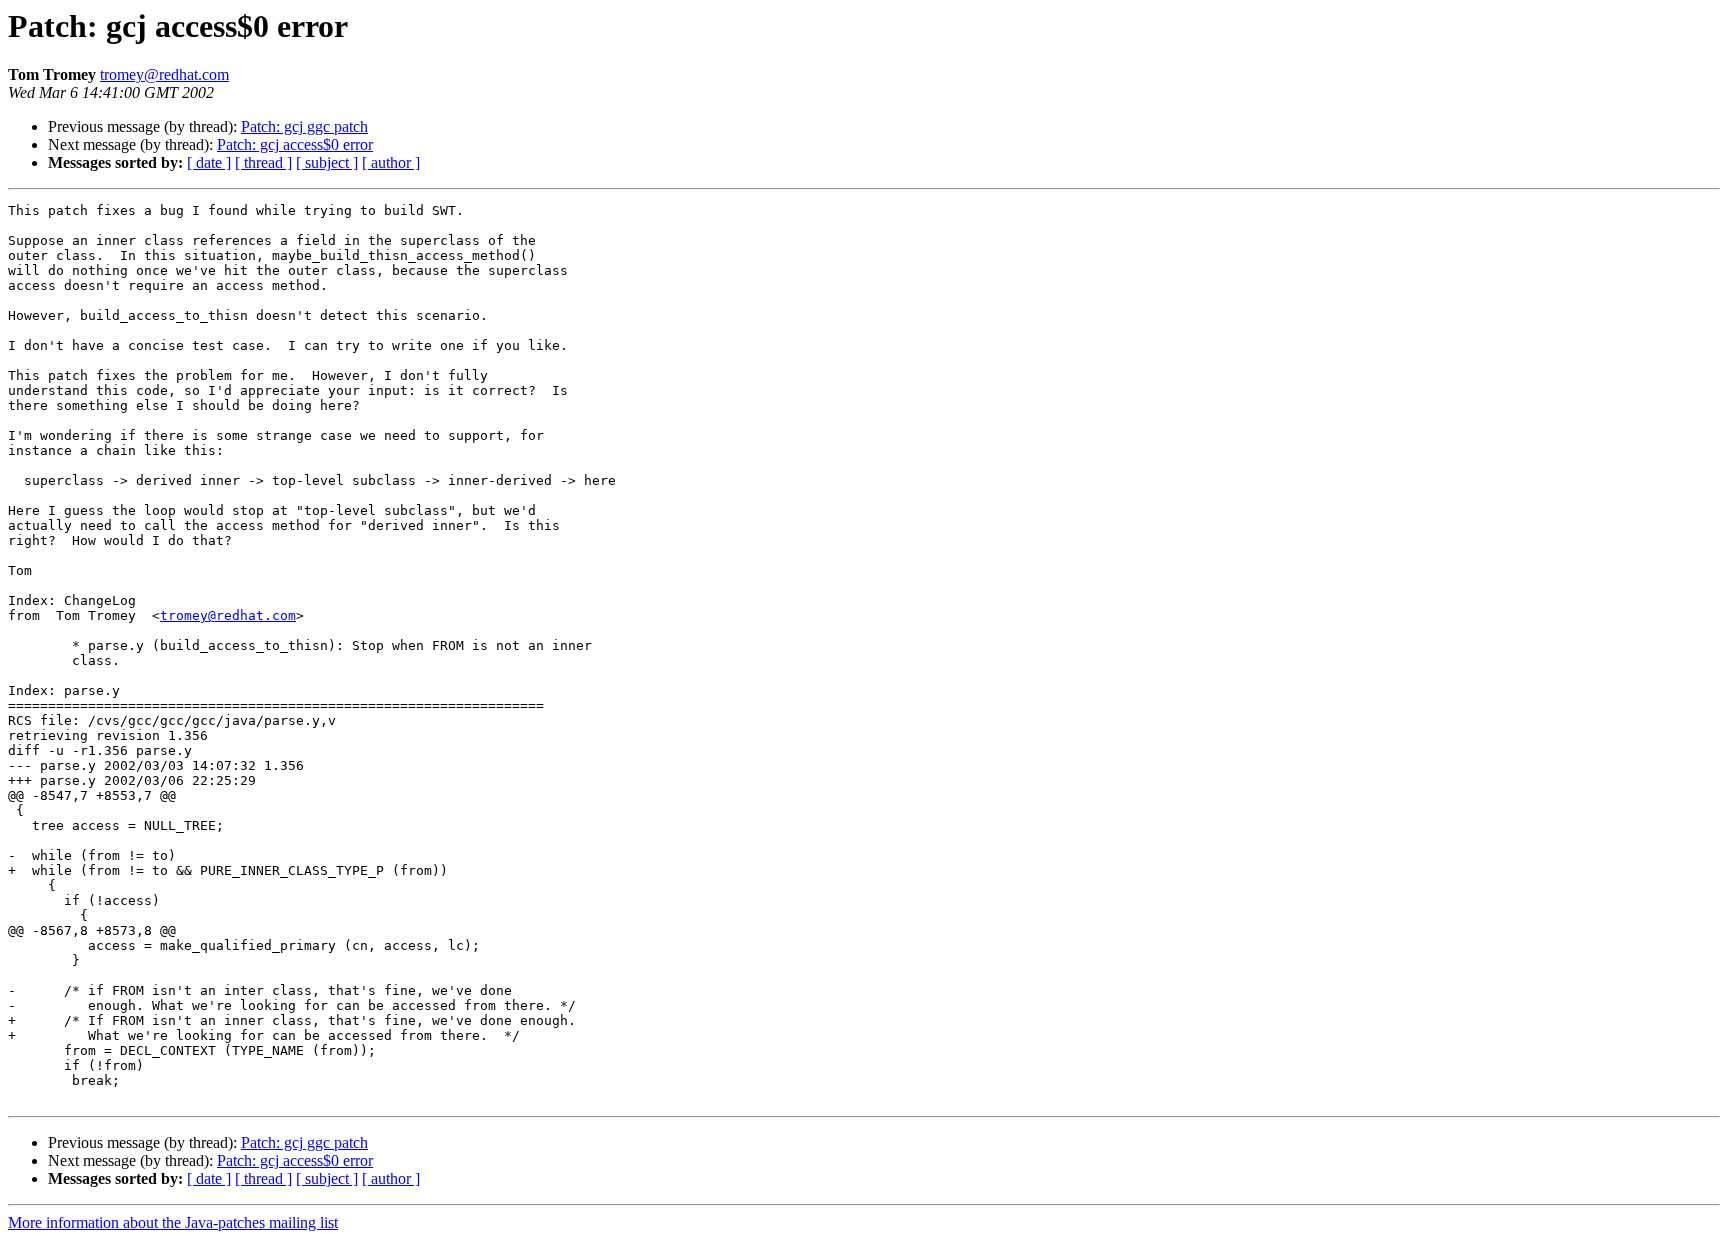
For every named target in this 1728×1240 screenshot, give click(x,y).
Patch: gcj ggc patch (304, 126)
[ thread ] (263, 162)
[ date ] (209, 162)
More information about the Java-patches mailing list (173, 1222)
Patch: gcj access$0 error (295, 144)
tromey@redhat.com (164, 74)
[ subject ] (327, 162)
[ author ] (391, 162)
